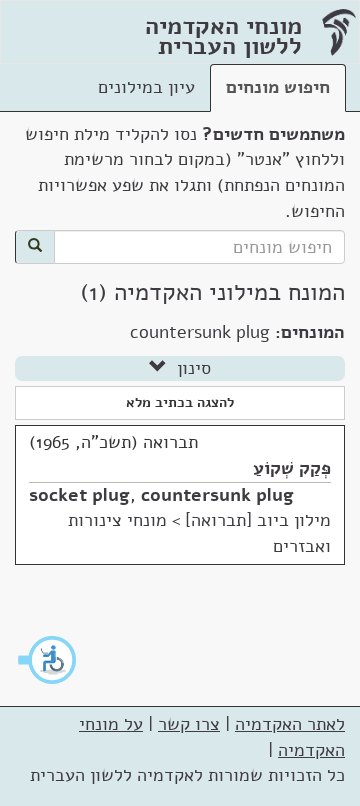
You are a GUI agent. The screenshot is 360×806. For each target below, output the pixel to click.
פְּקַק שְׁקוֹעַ (292, 468)
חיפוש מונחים (278, 87)
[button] (48, 660)
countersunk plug (217, 495)
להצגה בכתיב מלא (180, 402)
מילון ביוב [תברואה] (258, 520)
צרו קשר (189, 724)
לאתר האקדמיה (290, 724)
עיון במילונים (146, 87)
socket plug (79, 495)
